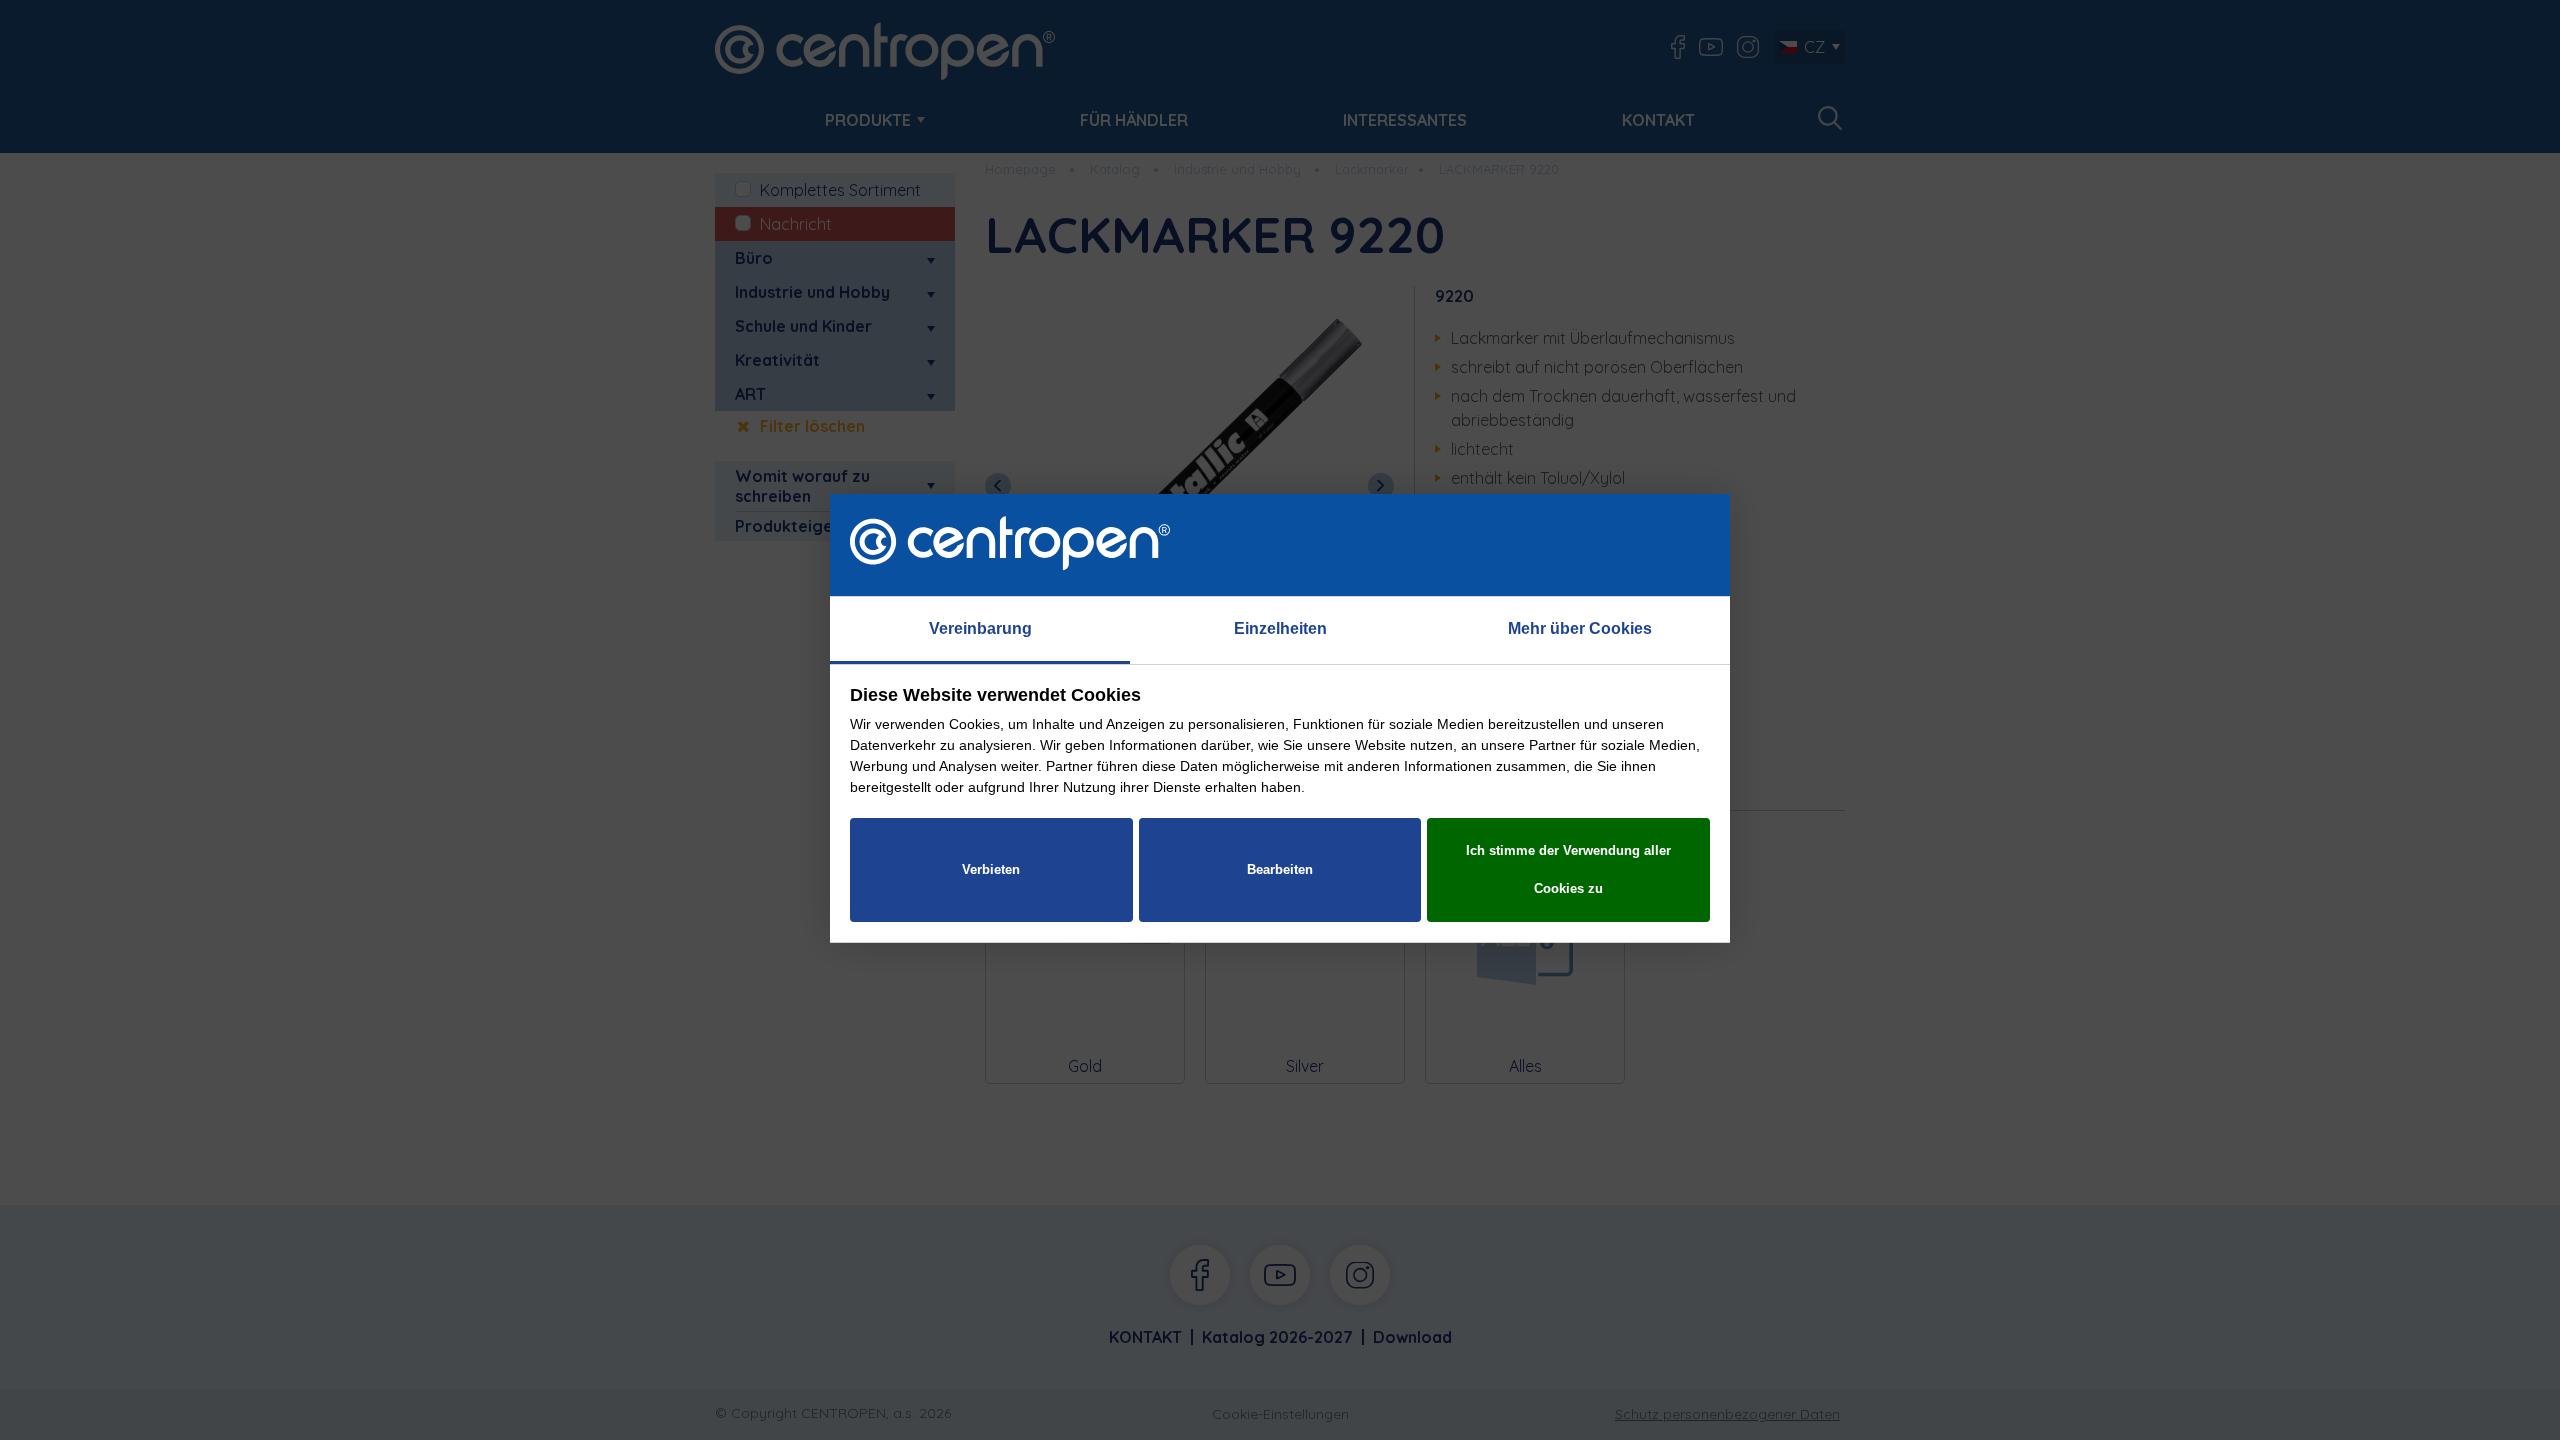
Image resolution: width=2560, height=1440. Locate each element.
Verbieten (991, 869)
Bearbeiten (1280, 869)
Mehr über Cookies (1580, 628)
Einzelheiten (1280, 628)
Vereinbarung (980, 628)
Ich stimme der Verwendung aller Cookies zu (1568, 869)
